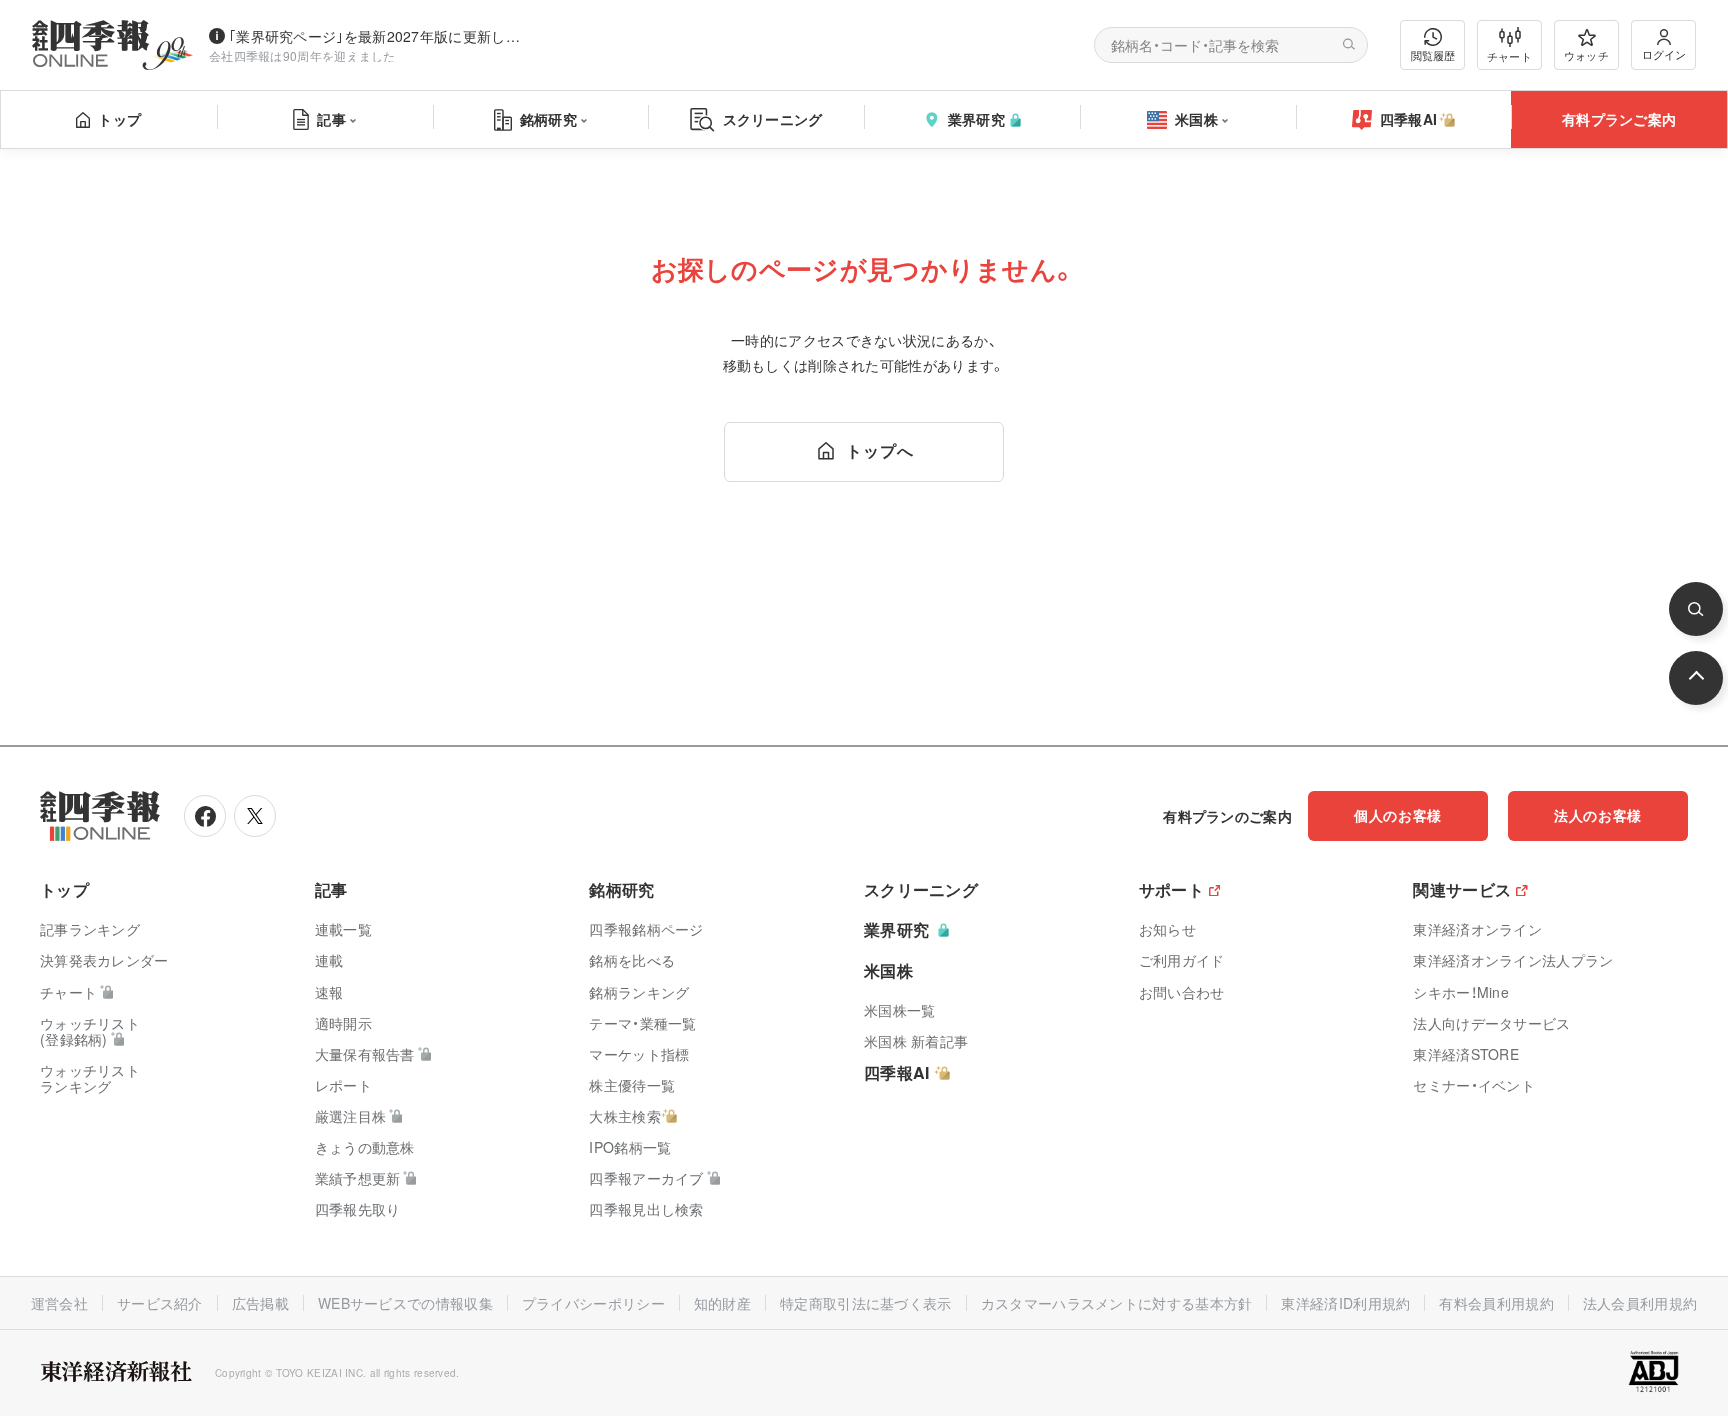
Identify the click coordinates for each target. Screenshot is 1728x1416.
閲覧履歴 (1433, 55)
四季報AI (1409, 119)
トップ (119, 119)
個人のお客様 (1398, 815)
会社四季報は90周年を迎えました (302, 55)
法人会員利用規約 (1640, 1303)
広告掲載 (260, 1303)
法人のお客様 (1598, 815)
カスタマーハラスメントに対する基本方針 (1117, 1303)
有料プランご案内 (1619, 119)
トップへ (879, 450)
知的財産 (722, 1303)
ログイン (1664, 54)
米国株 (1196, 119)
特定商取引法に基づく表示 (866, 1303)
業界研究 (976, 119)
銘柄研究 (548, 119)
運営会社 (59, 1303)
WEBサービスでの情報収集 (405, 1303)
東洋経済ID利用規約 (1345, 1303)
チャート (1509, 56)
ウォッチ (1586, 55)
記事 (331, 119)
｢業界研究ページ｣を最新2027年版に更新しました (379, 36)
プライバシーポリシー (593, 1303)
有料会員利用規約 (1496, 1303)
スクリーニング (773, 119)
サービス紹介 (160, 1303)
